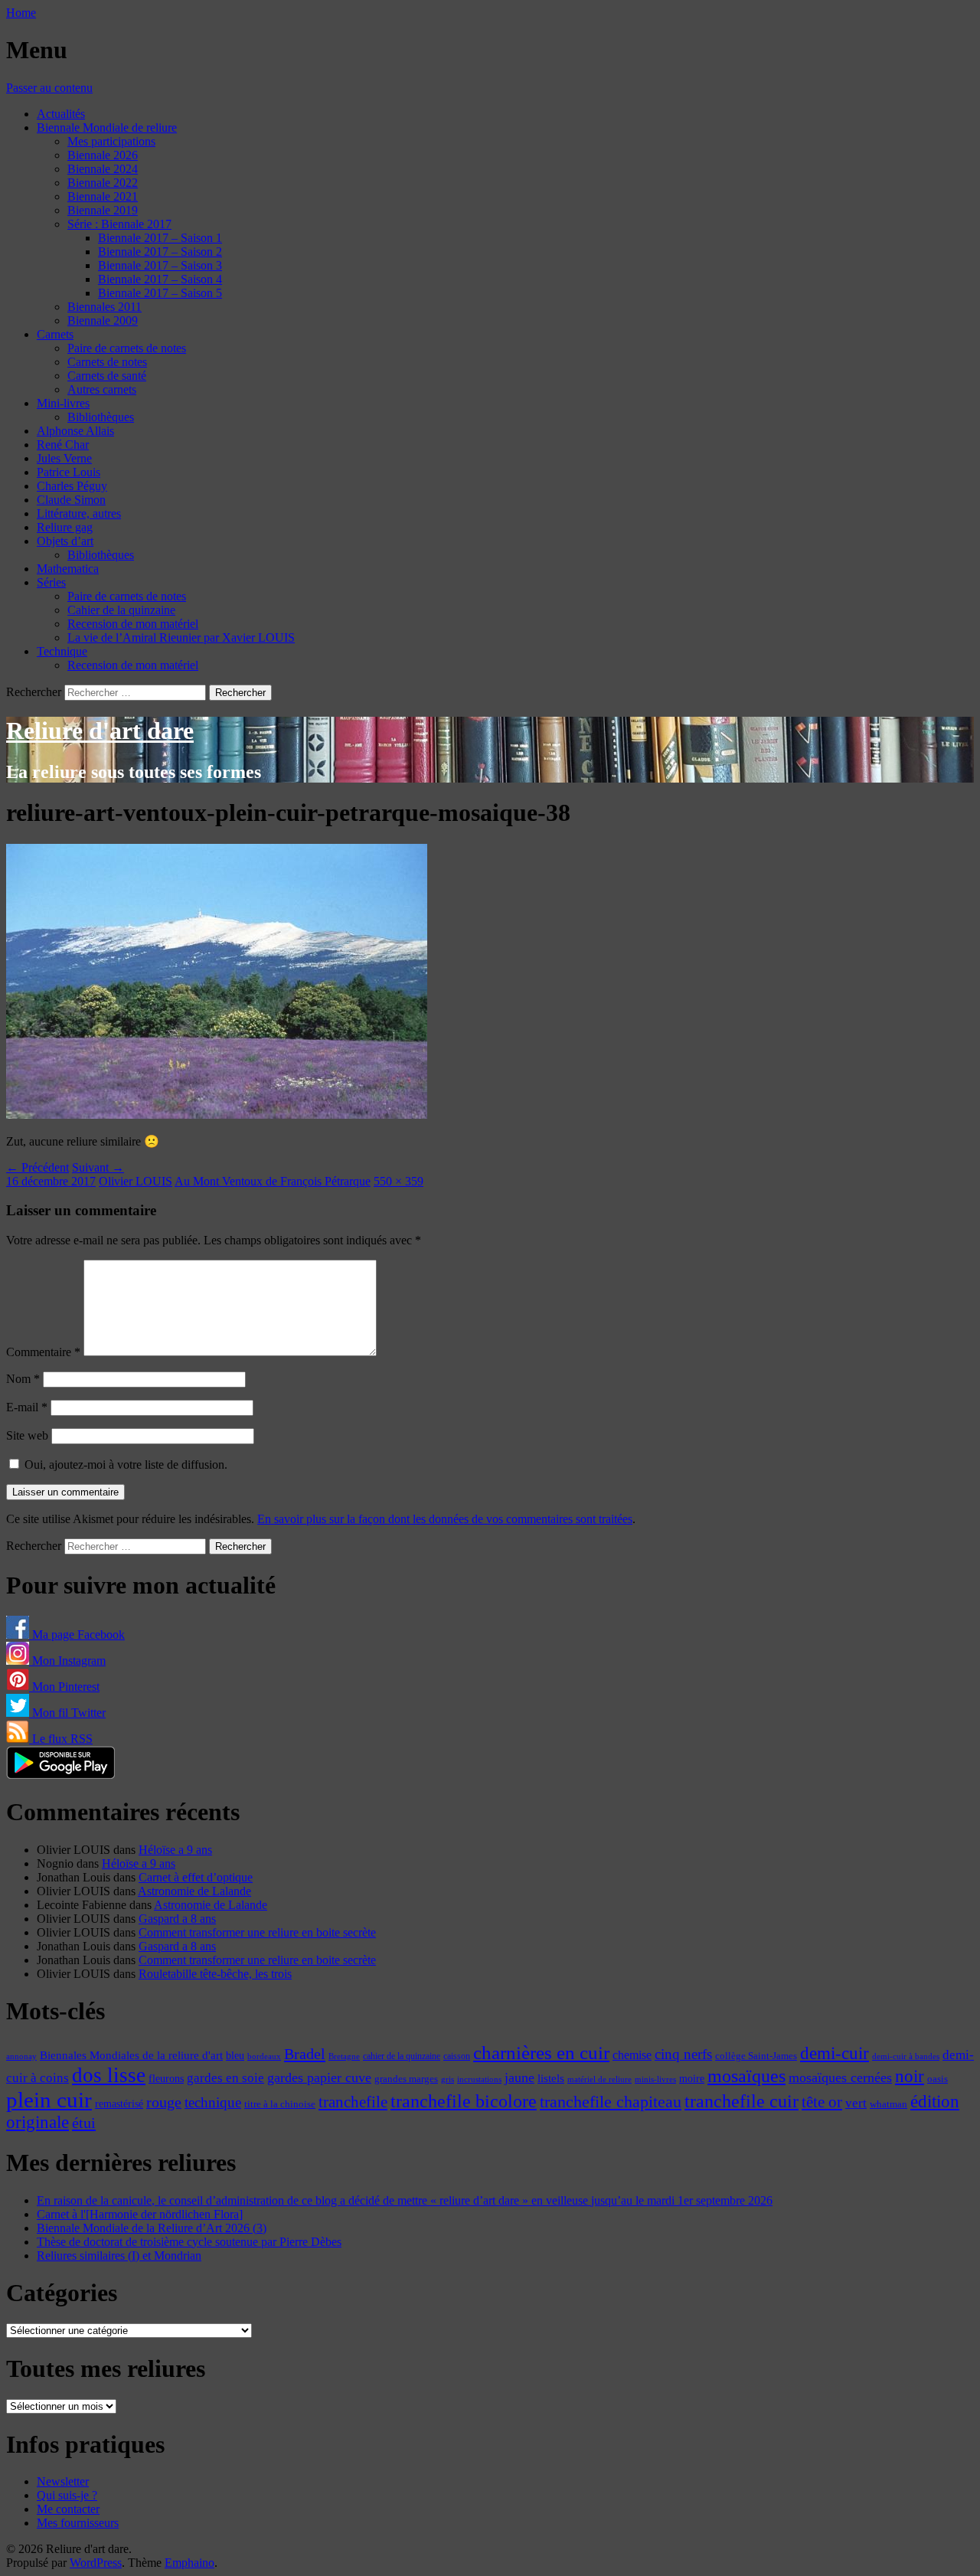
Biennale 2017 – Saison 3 (160, 265)
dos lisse (109, 2075)
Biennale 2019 (103, 210)
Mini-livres (63, 403)
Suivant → (98, 1167)
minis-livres (655, 2079)
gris (448, 2079)
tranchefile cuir (742, 2101)
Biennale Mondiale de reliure (107, 127)
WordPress (96, 2563)
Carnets (55, 334)
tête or (822, 2102)
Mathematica (68, 569)
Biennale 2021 (103, 196)
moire (692, 2078)
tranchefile (353, 2102)
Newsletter (63, 2481)
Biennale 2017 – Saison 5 (160, 293)
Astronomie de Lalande (194, 1891)
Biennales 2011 (105, 307)
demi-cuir (835, 2053)
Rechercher (34, 692)
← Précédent (38, 1167)
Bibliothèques (101, 417)
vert (856, 2103)
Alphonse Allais (75, 431)
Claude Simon (71, 500)
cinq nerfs (683, 2054)
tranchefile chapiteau (611, 2102)
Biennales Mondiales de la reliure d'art (131, 2055)
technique (213, 2102)
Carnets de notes (107, 362)
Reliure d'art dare (100, 731)
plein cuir (49, 2100)
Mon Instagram (67, 1661)
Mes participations (111, 141)
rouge (164, 2102)
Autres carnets (102, 389)
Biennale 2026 (103, 155)
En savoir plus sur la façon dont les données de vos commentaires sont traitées (445, 1519)
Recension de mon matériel (133, 624)
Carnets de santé (107, 376)
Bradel (305, 2054)
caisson (457, 2056)
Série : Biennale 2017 (119, 224)
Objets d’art (65, 541)
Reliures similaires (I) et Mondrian (119, 2256)
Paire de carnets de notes (127, 348)
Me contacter (68, 2509)
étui (84, 2123)
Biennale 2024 (103, 169)
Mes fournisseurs (78, 2523)
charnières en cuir (541, 2053)
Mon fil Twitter (67, 1713)
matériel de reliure (599, 2079)
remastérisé (119, 2104)
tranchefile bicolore (464, 2101)
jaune (519, 2077)
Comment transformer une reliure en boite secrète (257, 1932)
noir (910, 2076)
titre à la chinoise (280, 2104)
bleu (235, 2055)
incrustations (479, 2079)
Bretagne (344, 2056)
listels (551, 2078)
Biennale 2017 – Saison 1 (160, 238)
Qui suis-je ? (67, 2495)
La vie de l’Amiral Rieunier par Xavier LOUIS (181, 637)
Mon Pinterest (64, 1687)
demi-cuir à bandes (906, 2056)
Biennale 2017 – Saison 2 (160, 252)
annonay (21, 2056)
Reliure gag (65, 527)
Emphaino (189, 2563)
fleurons (166, 2078)
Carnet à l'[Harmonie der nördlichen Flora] (140, 2214)
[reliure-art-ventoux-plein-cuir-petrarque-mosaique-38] (217, 1115)
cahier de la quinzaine (402, 2056)
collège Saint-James (756, 2056)
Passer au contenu (49, 88)
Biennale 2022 (103, 183)
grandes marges (406, 2079)
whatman (889, 2104)
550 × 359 (399, 1181)
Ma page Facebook (77, 1635)
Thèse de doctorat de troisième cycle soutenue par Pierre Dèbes (189, 2242)
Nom (23, 1379)
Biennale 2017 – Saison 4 (160, 279)
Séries (51, 582)
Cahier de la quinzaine (121, 610)
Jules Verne (64, 458)
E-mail (27, 1407)
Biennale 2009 (103, 320)
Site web (27, 1435)
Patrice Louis (69, 472)
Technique (62, 651)
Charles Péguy (72, 486)
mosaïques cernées (840, 2077)
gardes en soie (225, 2078)
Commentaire (43, 1352)
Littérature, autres (79, 513)
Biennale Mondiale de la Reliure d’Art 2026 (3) (152, 2228)
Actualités (61, 114)
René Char (63, 445)
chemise (632, 2055)
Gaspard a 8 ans (177, 1919)
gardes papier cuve (319, 2077)
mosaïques (746, 2076)
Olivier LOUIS (136, 1181)
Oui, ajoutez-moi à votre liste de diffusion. (124, 1465)
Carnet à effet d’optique (196, 1877)
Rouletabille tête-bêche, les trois (215, 1974)
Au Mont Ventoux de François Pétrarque (273, 1181)
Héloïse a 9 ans (175, 1850)
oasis (938, 2079)
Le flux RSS (61, 1739)
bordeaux (264, 2056)
